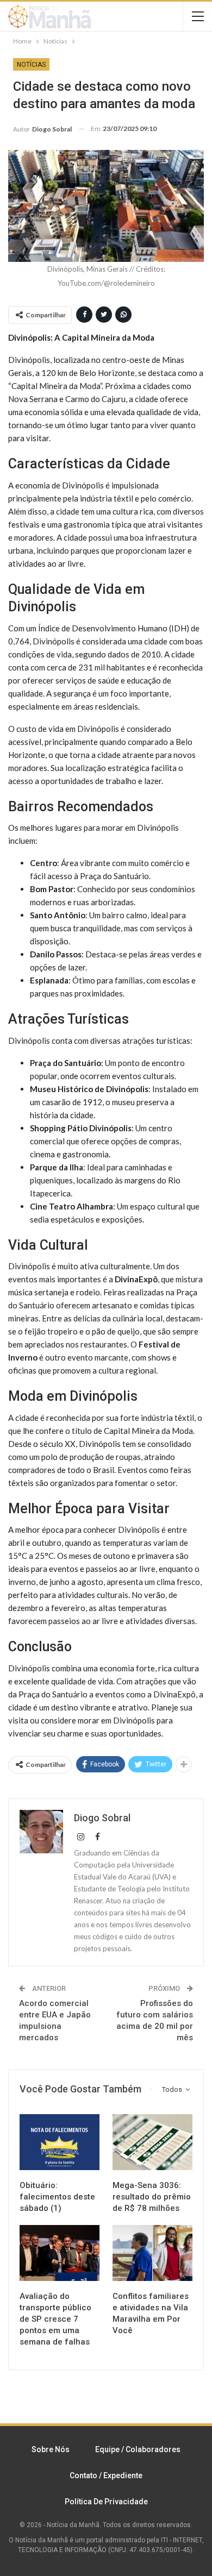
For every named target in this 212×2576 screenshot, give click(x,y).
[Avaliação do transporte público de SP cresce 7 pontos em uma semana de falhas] (60, 2253)
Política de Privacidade (106, 2502)
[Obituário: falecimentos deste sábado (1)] (60, 2142)
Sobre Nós (51, 2449)
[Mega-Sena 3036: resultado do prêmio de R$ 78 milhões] (152, 2142)
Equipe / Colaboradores (138, 2449)
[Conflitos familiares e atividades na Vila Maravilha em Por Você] (152, 2253)
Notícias (31, 65)
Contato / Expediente (106, 2475)
